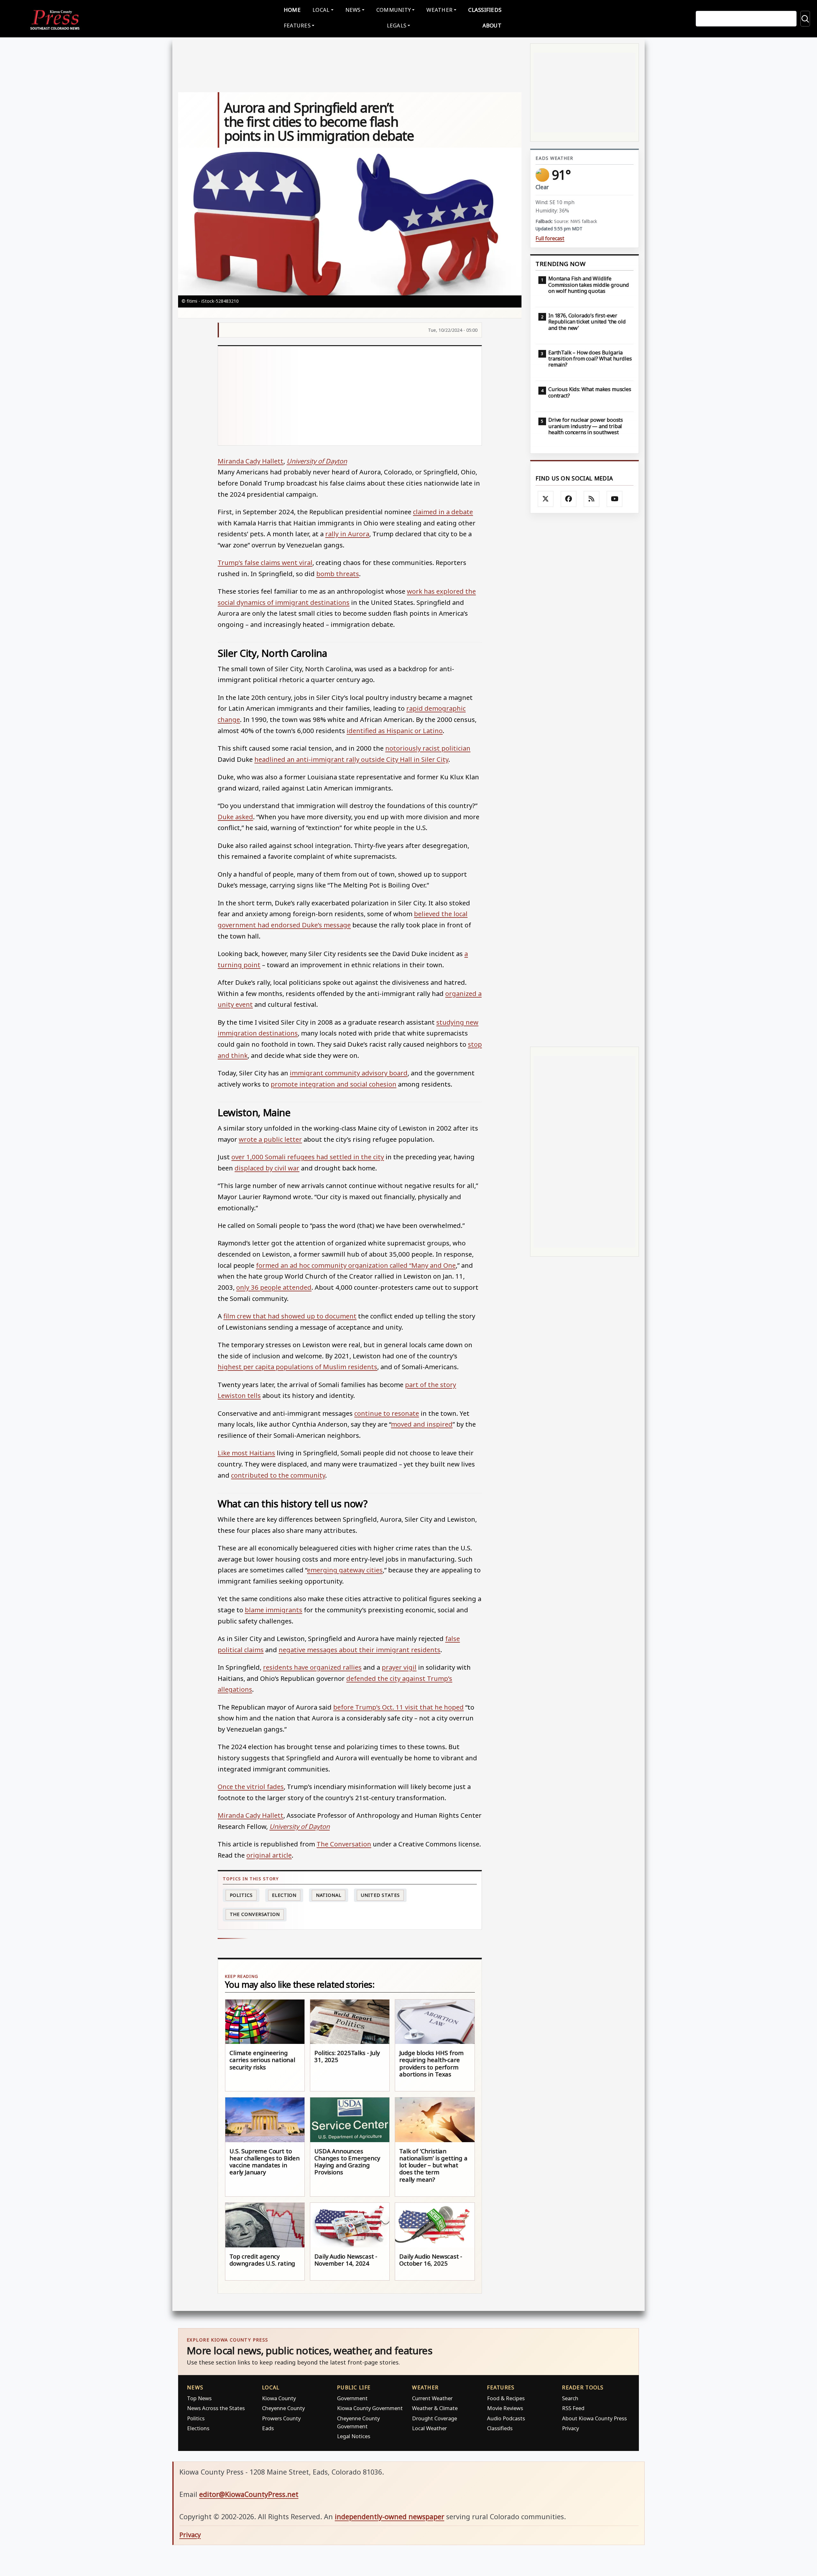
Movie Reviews (505, 2408)
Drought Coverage (435, 2418)
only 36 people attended (274, 1287)
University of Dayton (317, 461)
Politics (196, 2418)
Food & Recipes (506, 2398)
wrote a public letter (270, 1139)
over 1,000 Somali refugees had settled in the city (308, 1157)
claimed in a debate (443, 512)
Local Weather (429, 2428)
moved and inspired (422, 1424)
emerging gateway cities (345, 1570)
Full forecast (550, 238)
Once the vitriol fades (251, 1786)
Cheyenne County (283, 2408)
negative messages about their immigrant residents (360, 1650)
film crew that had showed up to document (290, 1316)
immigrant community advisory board (349, 1073)
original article (269, 1855)
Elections (198, 2428)
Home (292, 10)
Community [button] (394, 10)
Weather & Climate (435, 2408)
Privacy (570, 2428)
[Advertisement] (350, 396)
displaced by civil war (267, 1168)
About (492, 25)
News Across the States (216, 2408)
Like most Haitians (246, 1453)
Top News (199, 2398)
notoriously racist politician (428, 748)
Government (352, 2398)
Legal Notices (354, 2436)
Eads (268, 2428)
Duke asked (235, 817)
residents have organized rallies (312, 1667)
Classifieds (485, 10)
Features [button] (297, 25)
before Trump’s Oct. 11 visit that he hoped (398, 1707)
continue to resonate (387, 1413)
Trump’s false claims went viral (265, 562)
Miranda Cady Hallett (251, 461)
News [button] (353, 10)
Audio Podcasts (506, 2418)
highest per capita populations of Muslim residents (297, 1367)
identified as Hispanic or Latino (395, 731)
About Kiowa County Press (594, 2418)
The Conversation (344, 1844)
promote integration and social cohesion (334, 1084)
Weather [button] (439, 10)
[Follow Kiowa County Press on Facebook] (569, 499)
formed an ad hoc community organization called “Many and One (356, 1265)
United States (380, 1895)
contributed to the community (278, 1475)
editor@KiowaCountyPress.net (249, 2494)
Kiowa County (279, 2398)
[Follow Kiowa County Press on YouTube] (615, 499)
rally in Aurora (347, 534)
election (284, 1895)
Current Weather (432, 2398)
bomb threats (338, 574)
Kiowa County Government (370, 2408)
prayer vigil (399, 1667)
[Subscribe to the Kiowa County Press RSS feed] (592, 499)
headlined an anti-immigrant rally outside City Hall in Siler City (351, 759)
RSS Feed (573, 2408)
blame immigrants (274, 1610)
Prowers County (281, 2418)
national (329, 1895)
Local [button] (321, 10)
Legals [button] (397, 25)
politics (241, 1895)
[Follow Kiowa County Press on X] (546, 499)
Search (570, 2398)
